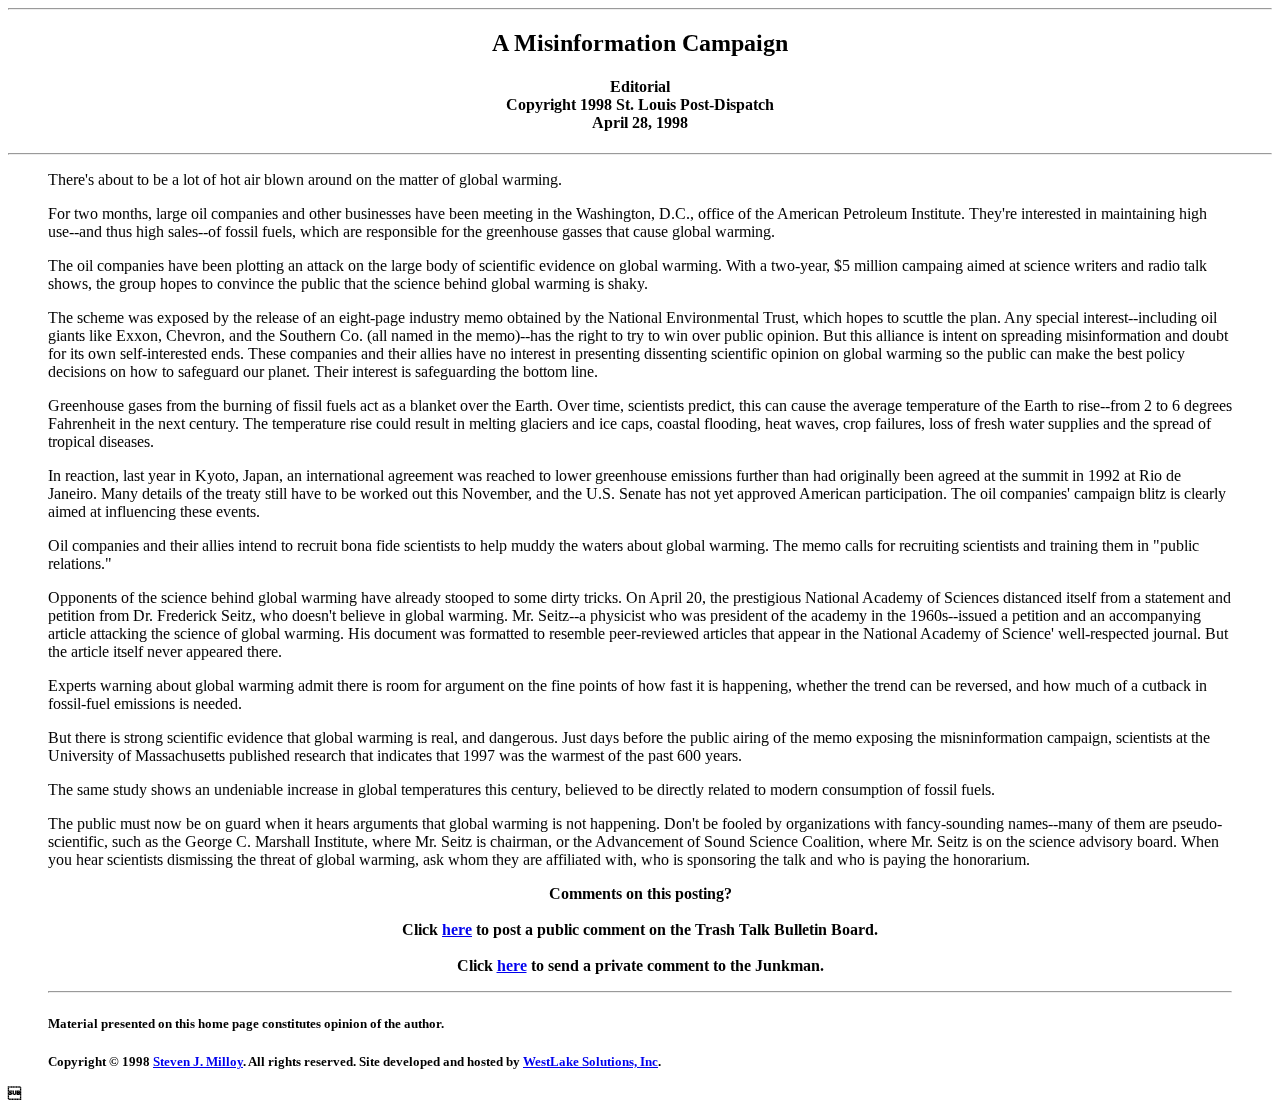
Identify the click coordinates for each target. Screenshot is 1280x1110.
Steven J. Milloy (198, 1061)
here (457, 929)
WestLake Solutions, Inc (590, 1061)
